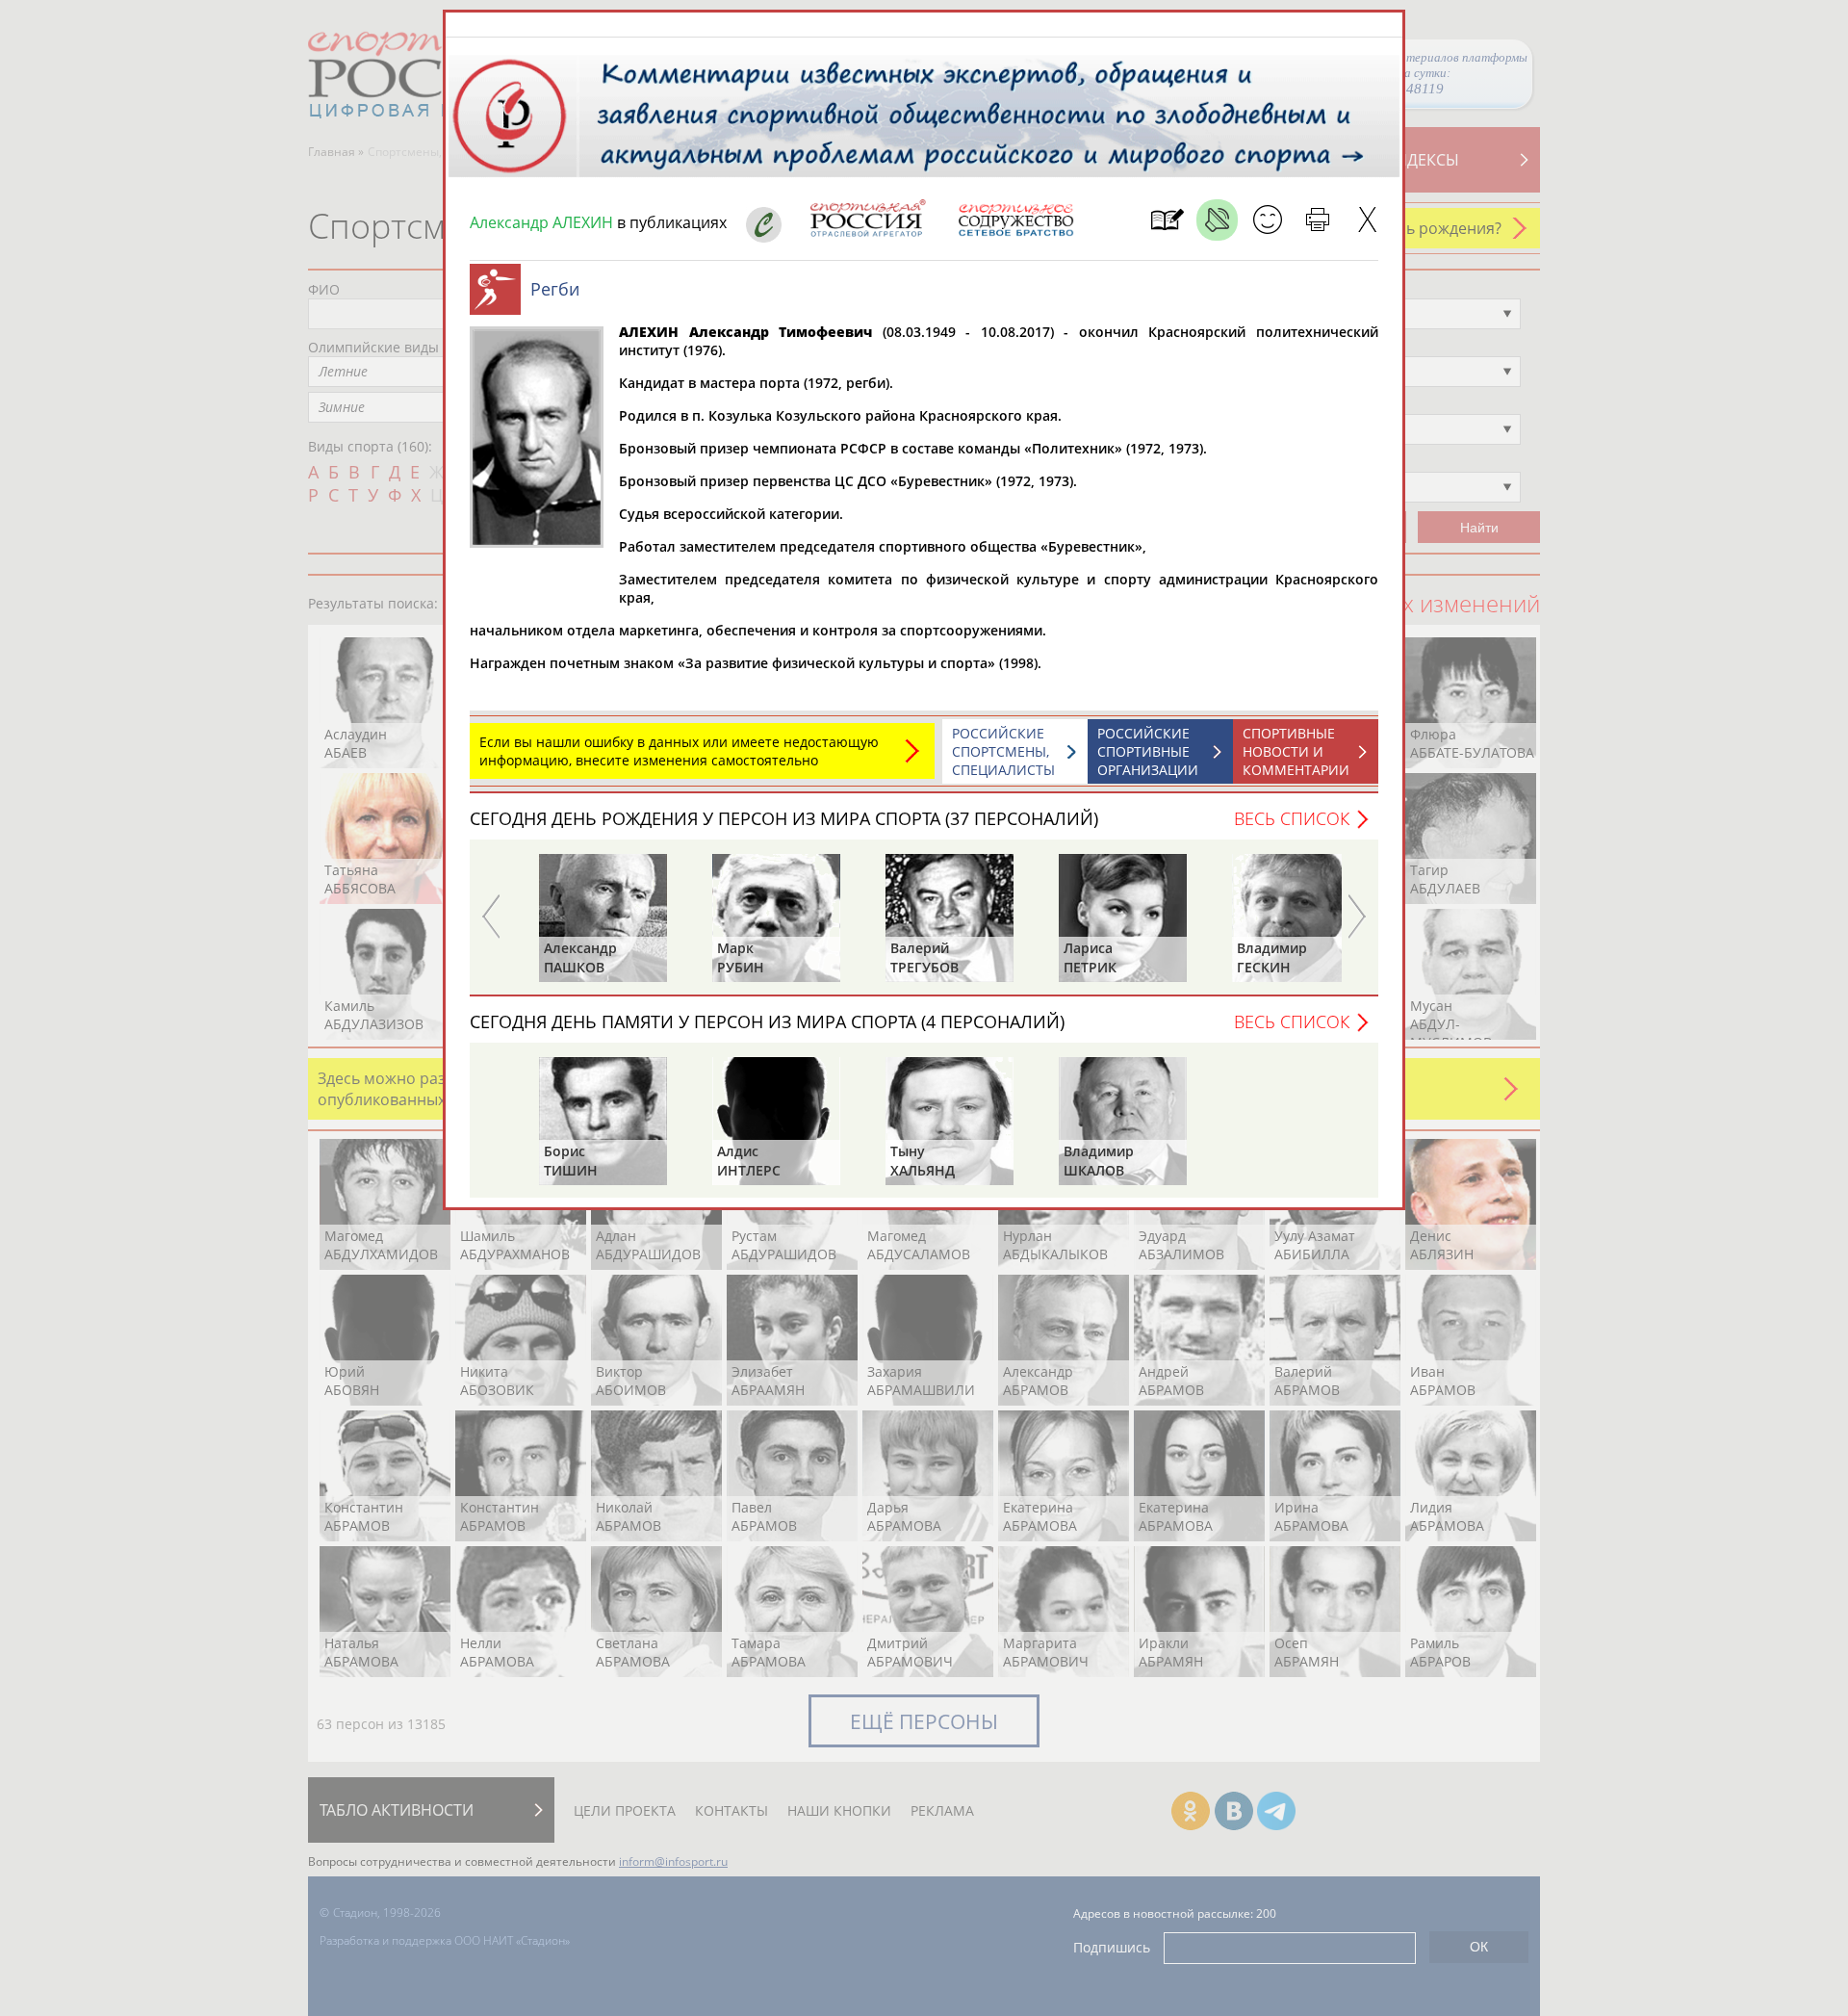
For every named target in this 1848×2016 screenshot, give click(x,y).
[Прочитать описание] (1217, 220)
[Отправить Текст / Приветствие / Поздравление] (1267, 220)
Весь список (1292, 818)
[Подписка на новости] (1167, 220)
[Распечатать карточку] (1317, 220)
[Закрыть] (1367, 220)
